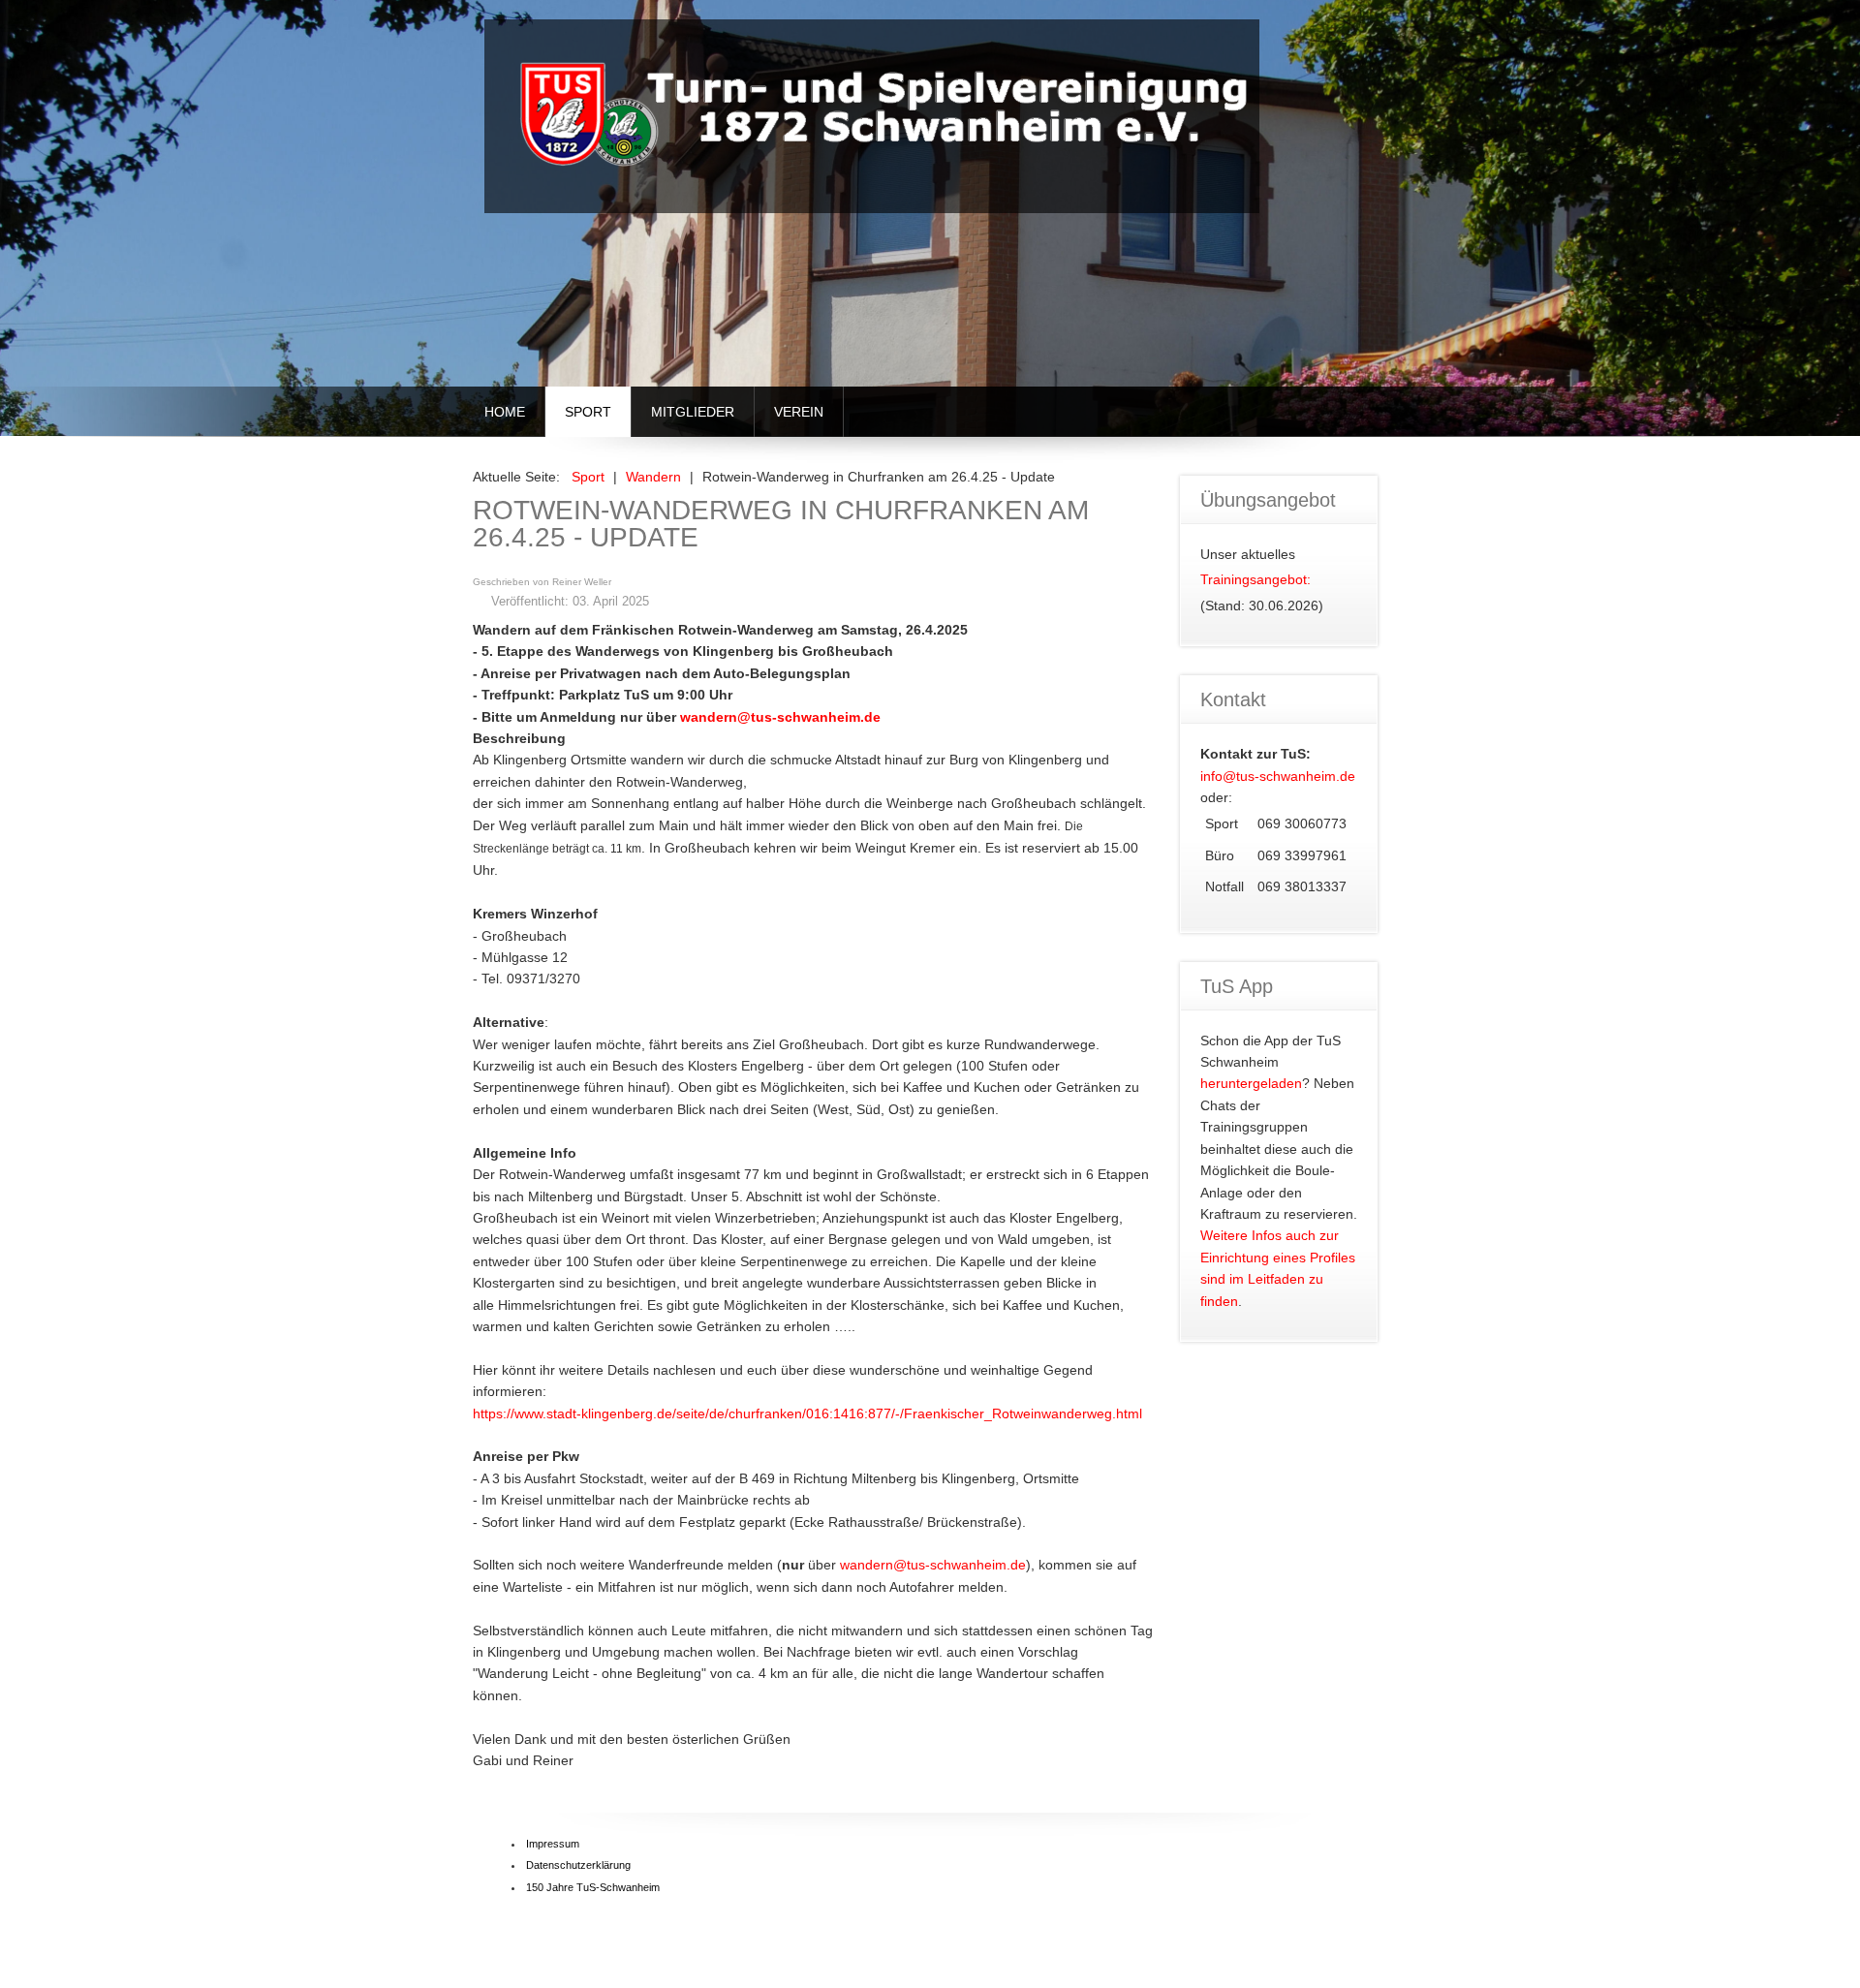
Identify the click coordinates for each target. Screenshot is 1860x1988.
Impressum (553, 1844)
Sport (588, 412)
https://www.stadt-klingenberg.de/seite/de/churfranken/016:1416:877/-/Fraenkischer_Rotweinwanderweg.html (807, 1413)
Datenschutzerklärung (578, 1865)
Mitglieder (693, 412)
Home (505, 412)
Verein (799, 412)
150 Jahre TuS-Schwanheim (593, 1887)
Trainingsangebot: (1255, 579)
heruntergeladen (1251, 1083)
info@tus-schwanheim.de (1278, 776)
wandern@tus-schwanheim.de (780, 717)
